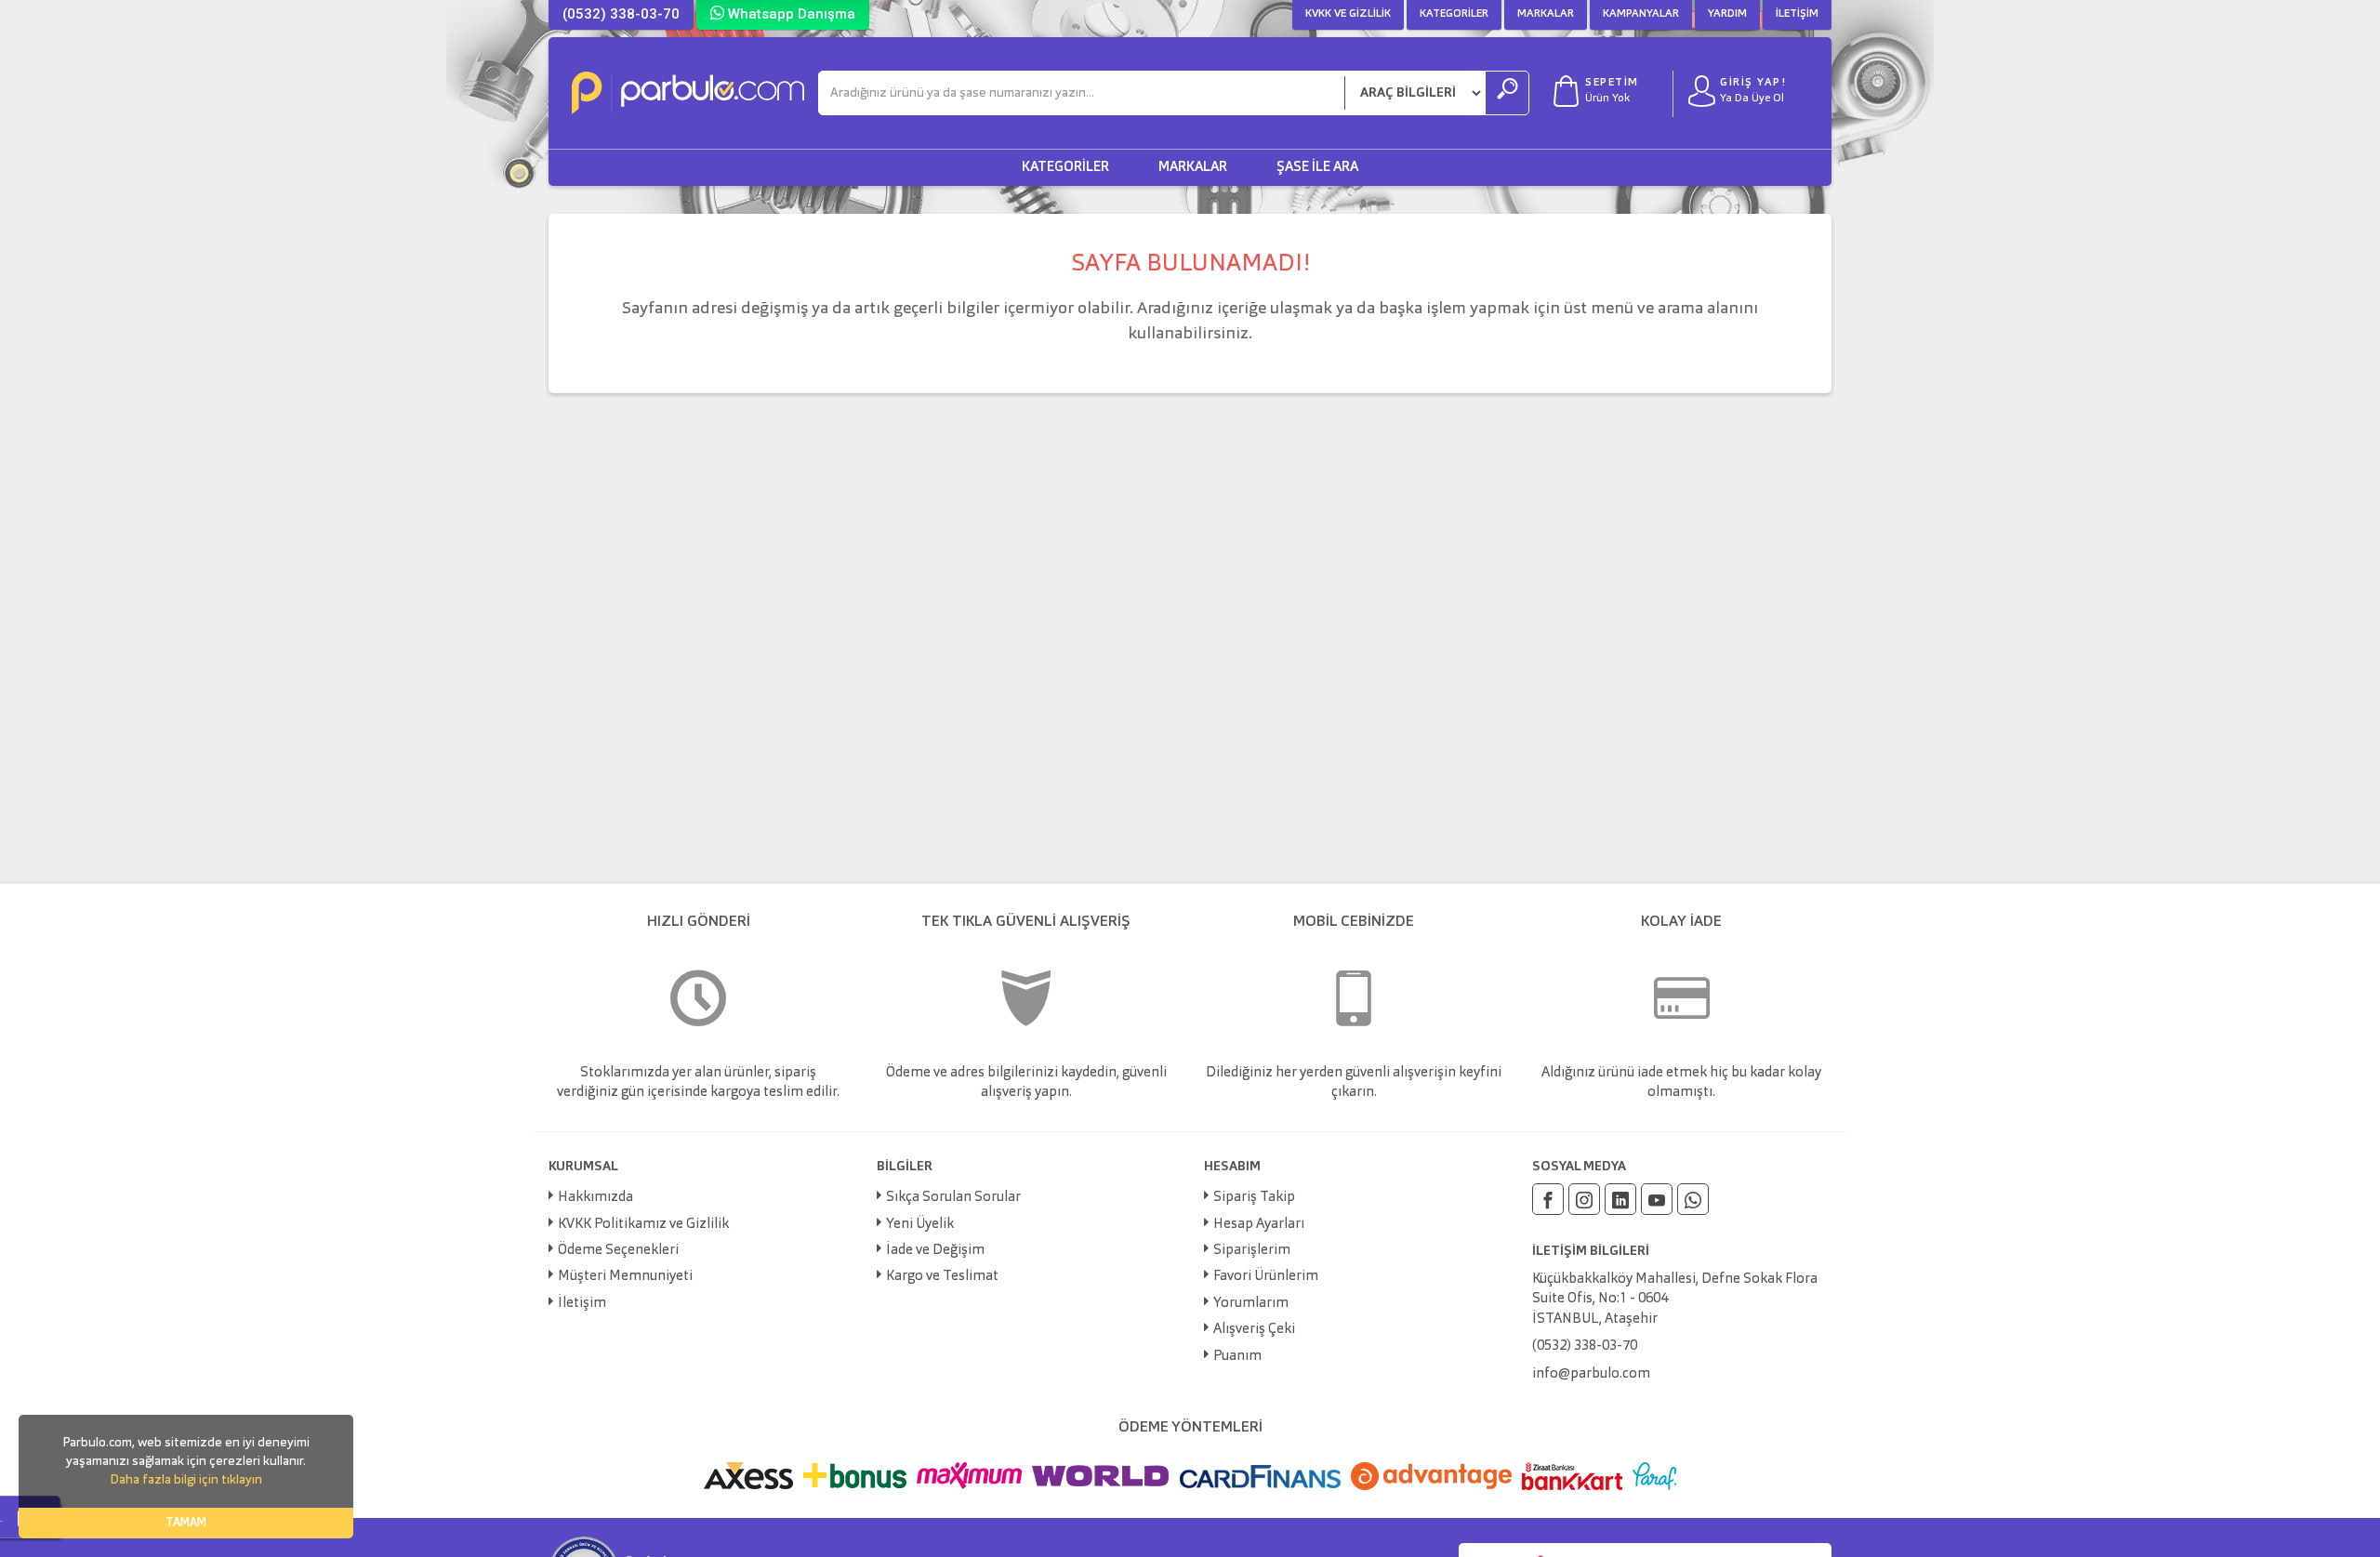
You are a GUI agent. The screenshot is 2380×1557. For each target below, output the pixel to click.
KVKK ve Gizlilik (1348, 14)
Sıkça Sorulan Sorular (953, 1198)
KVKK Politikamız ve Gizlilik (643, 1225)
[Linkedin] (1620, 1199)
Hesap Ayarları (1259, 1225)
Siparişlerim (1252, 1251)
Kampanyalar (1641, 14)
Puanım (1237, 1357)
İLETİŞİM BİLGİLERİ (1591, 1251)
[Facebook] (1548, 1199)
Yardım (1727, 14)
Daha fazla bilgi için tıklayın (186, 1480)
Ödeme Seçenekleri (618, 1251)
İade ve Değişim (935, 1251)
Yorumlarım (1251, 1304)
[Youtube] (1657, 1199)
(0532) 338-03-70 (621, 14)
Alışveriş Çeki (1254, 1330)
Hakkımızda (595, 1198)
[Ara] (1507, 93)
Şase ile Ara (1317, 168)
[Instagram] (1584, 1199)
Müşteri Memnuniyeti (625, 1277)
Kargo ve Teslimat (942, 1277)
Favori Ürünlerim (1266, 1277)
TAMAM (186, 1523)
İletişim (1797, 14)
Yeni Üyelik (920, 1225)
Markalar (1546, 14)
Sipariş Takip (1254, 1198)
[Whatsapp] (1693, 1199)
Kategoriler (1454, 14)
